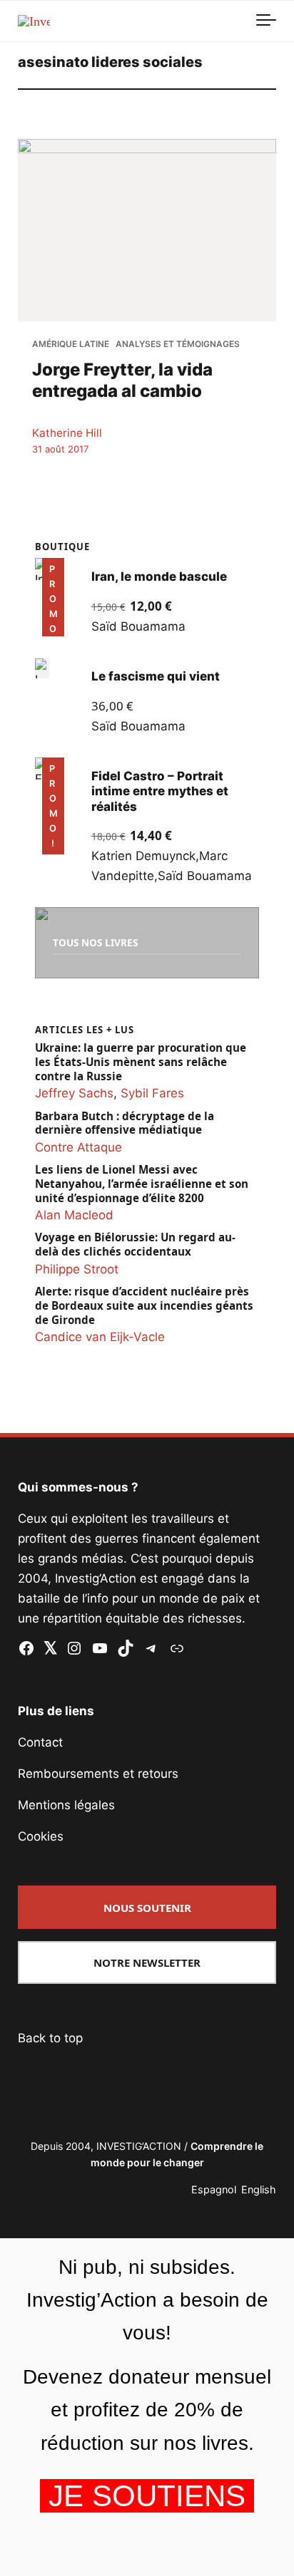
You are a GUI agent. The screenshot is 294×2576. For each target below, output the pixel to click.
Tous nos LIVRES (95, 942)
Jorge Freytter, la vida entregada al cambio (122, 380)
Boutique (62, 547)
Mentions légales (66, 1805)
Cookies (41, 1836)
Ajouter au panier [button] (62, 616)
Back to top (50, 2038)
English (259, 2189)
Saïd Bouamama (138, 626)
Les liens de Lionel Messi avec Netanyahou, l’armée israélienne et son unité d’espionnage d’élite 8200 (142, 1184)
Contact (40, 1742)
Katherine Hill (67, 433)
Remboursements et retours (98, 1774)
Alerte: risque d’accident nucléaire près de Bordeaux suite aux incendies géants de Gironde (144, 1306)
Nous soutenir (147, 1908)
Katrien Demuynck (143, 856)
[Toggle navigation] (266, 21)
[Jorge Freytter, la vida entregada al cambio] (147, 230)
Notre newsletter (147, 1962)
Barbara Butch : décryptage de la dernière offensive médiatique (125, 1123)
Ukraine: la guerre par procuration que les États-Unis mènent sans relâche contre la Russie (141, 1062)
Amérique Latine (71, 344)
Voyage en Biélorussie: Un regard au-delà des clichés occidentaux (135, 1245)
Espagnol (214, 2189)
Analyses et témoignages (178, 344)
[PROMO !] (42, 769)
